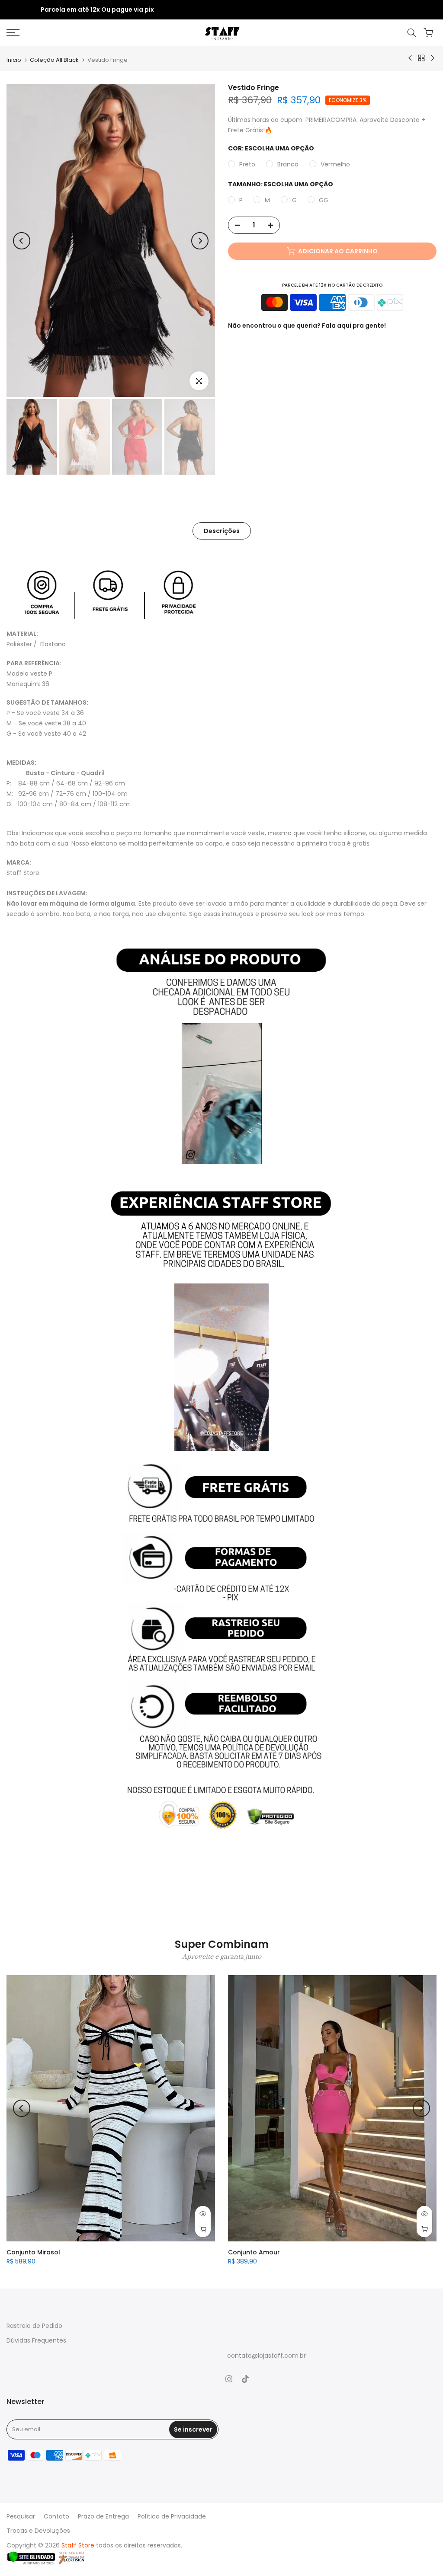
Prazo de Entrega (103, 2516)
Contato (56, 2516)
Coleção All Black (54, 60)
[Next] (200, 241)
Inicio (14, 60)
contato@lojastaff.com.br (266, 2356)
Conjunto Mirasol (33, 2252)
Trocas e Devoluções (38, 2531)
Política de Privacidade (172, 2516)
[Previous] (22, 241)
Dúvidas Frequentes (36, 2340)
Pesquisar (21, 2516)
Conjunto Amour (254, 2252)
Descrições (222, 531)
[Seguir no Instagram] (229, 2379)
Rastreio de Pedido (34, 2326)
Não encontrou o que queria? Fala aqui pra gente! (307, 326)
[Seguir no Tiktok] (245, 2379)
